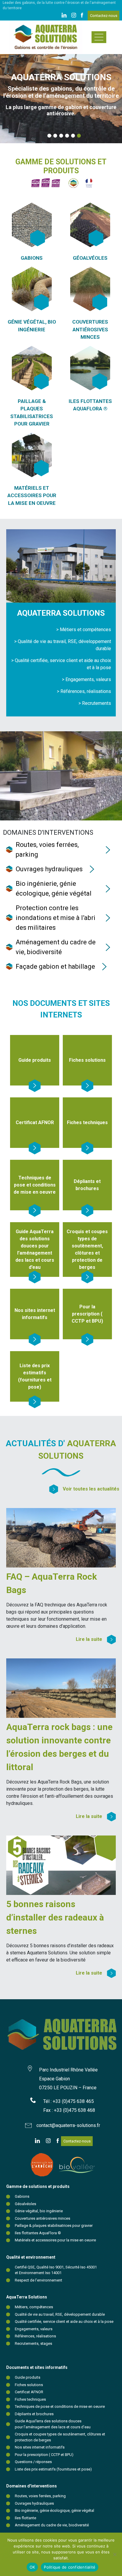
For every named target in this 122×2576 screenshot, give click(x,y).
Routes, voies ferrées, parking (40, 2496)
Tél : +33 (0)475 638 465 (69, 2101)
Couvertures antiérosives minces (42, 2218)
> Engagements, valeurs (86, 679)
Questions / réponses (33, 2462)
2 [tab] (54, 136)
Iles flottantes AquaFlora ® (38, 2233)
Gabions (22, 2196)
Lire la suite (89, 1639)
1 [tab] (48, 136)
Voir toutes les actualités (91, 1489)
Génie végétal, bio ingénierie (39, 2211)
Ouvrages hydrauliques (34, 2503)
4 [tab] (65, 136)
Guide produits (28, 2377)
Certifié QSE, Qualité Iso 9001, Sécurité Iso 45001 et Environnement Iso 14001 (56, 2270)
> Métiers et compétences (84, 630)
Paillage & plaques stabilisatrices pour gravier (54, 2226)
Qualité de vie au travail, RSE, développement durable (60, 2314)
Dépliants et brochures (34, 2414)
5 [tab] (71, 136)
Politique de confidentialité (70, 2567)
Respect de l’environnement (38, 2280)
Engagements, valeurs (34, 2329)
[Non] (115, 2554)
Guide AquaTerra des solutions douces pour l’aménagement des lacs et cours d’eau (53, 2424)
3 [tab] (60, 136)
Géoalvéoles (25, 2204)
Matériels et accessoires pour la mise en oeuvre (55, 2240)
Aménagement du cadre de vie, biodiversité (52, 2525)
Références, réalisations (35, 2336)
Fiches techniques (30, 2399)
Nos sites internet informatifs (40, 2447)
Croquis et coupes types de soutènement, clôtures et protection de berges (60, 2437)
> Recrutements (95, 703)
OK (32, 2567)
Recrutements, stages (33, 2343)
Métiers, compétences (34, 2307)
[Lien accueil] (46, 37)
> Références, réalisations (84, 691)
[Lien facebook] (82, 16)
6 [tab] (77, 136)
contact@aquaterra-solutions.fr (68, 2125)
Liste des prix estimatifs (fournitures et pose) (53, 2469)
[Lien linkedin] (64, 16)
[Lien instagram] (74, 16)
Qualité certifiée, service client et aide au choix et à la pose (64, 2321)
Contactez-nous (104, 16)
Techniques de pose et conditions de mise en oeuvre (60, 2406)
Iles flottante (25, 2518)
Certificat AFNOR (29, 2392)
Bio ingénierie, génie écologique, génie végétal (54, 2510)
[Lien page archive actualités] (56, 1489)
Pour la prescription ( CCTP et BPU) (44, 2455)
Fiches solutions (29, 2385)
